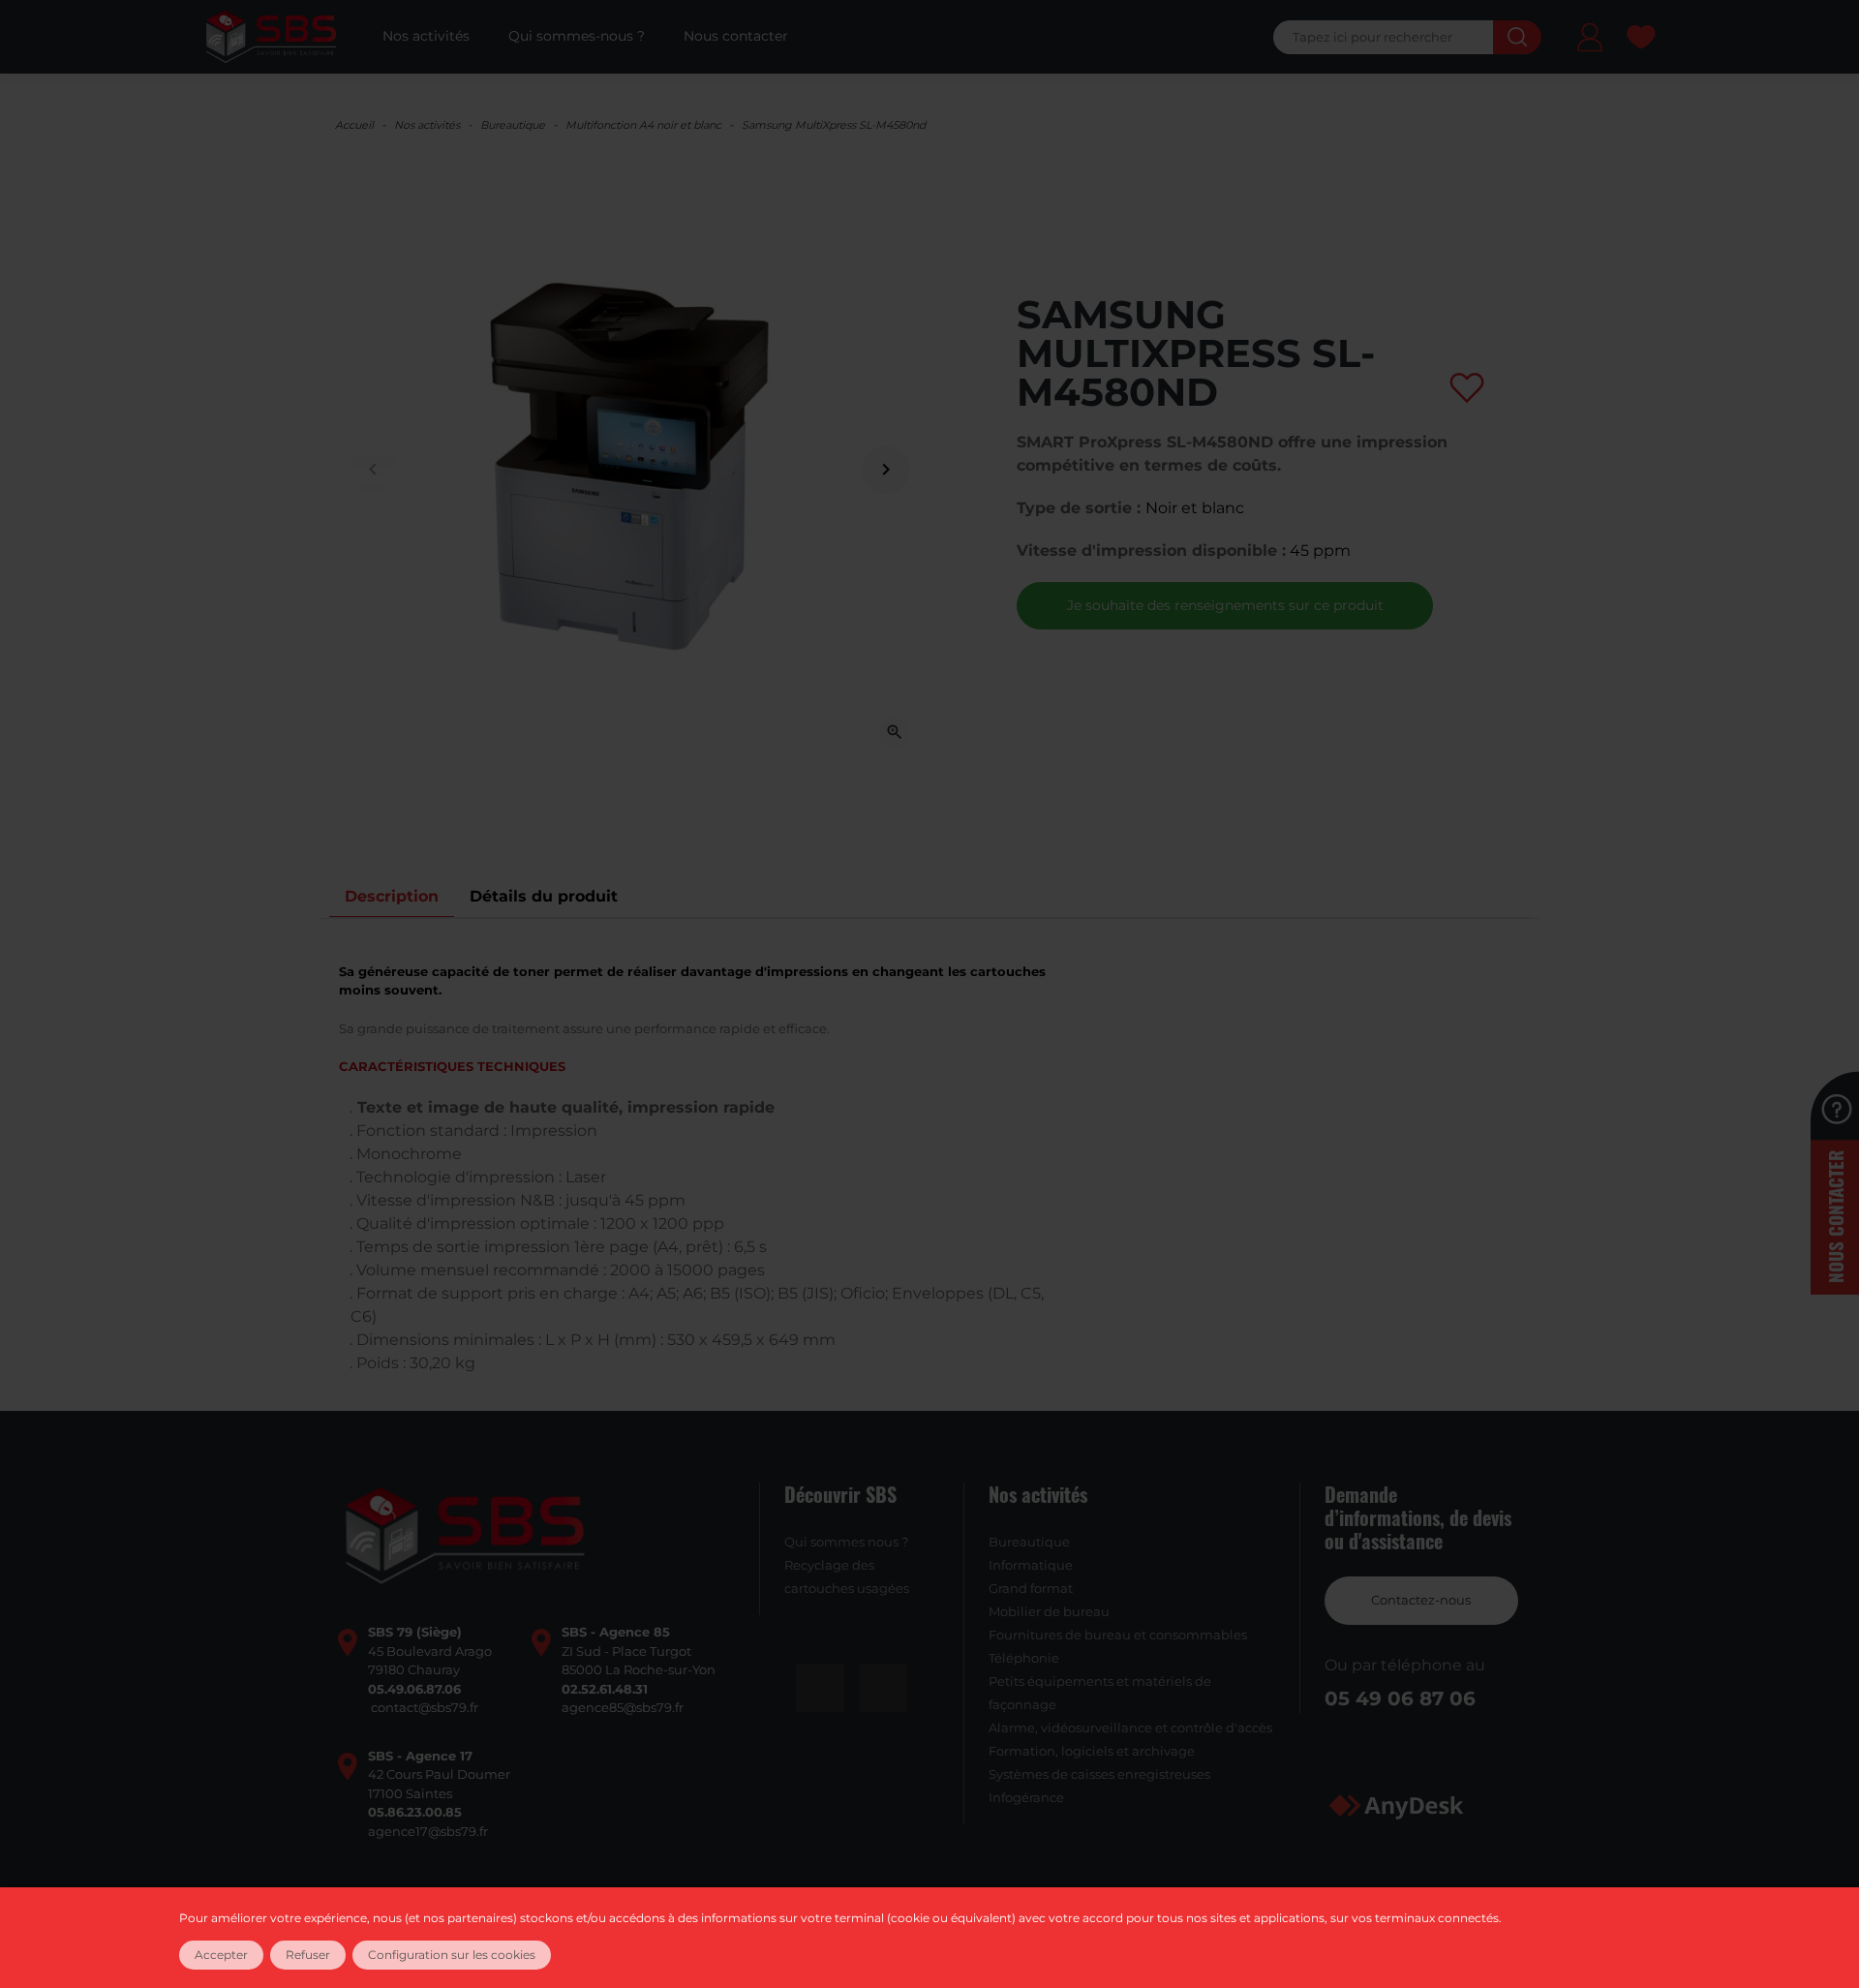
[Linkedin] (883, 1688)
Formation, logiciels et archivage (1092, 1751)
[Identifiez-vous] (1590, 40)
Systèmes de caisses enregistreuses (1099, 1774)
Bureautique (513, 125)
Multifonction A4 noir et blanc (643, 125)
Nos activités (427, 125)
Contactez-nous (1421, 1600)
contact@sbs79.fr (425, 1707)
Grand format (1031, 1588)
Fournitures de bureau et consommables (1118, 1635)
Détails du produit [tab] (544, 896)
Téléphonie (1024, 1658)
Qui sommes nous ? (846, 1542)
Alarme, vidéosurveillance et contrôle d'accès (1130, 1728)
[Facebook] (820, 1688)
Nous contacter (1835, 1217)
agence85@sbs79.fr (623, 1707)
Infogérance (1026, 1797)
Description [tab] (392, 896)
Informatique (1031, 1565)
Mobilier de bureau (1049, 1611)
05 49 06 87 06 (1400, 1698)
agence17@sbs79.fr (428, 1831)
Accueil (354, 125)
